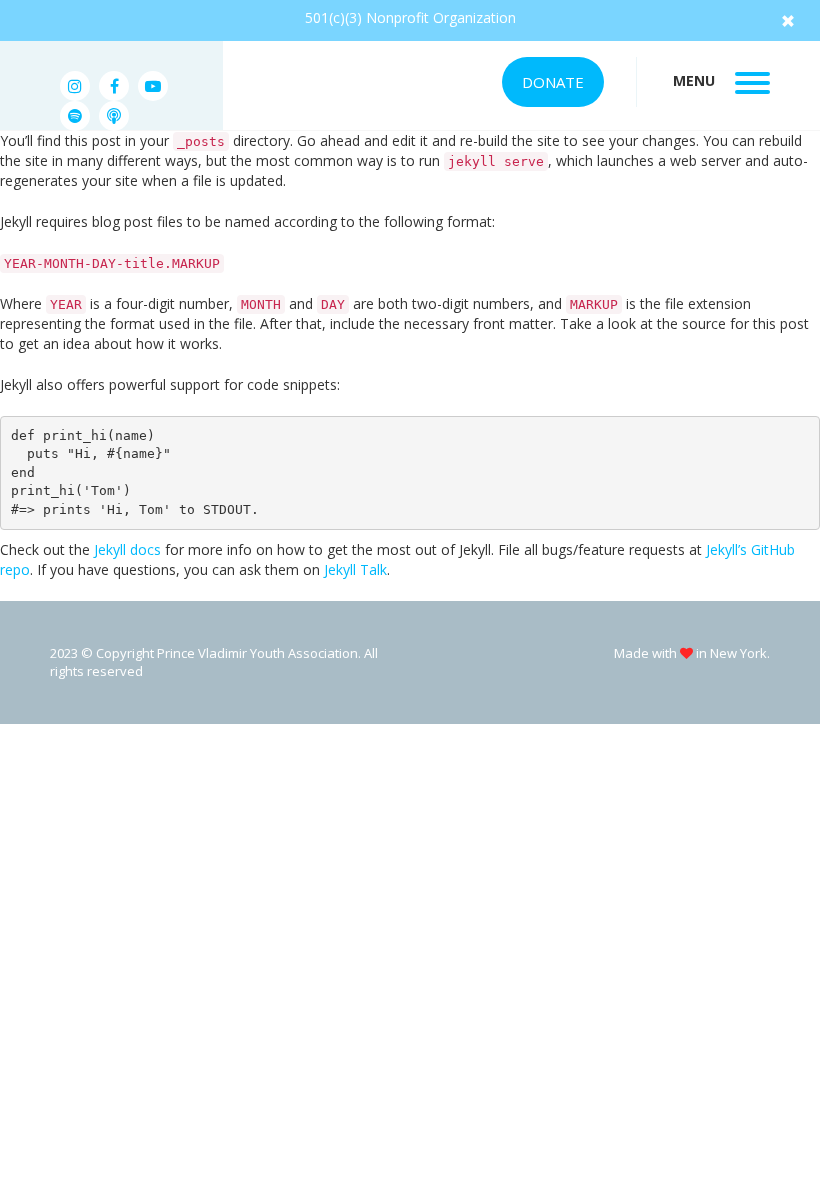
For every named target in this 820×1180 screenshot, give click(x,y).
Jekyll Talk (355, 569)
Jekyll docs (127, 549)
